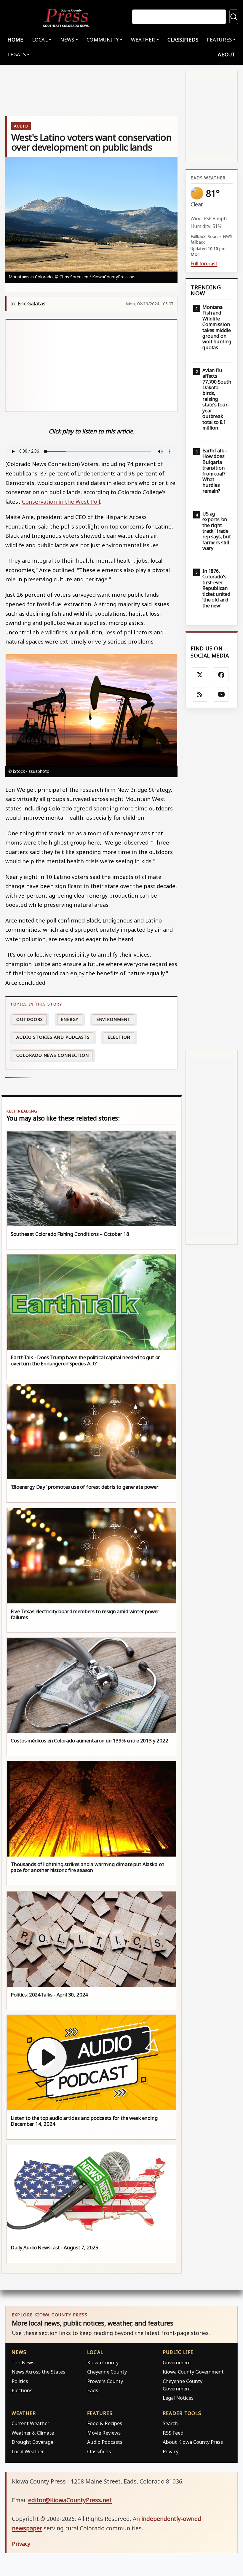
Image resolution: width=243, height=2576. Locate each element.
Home (15, 40)
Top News (23, 2362)
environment (113, 1019)
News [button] (67, 40)
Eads (93, 2390)
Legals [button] (17, 54)
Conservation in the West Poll (61, 501)
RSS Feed (173, 2433)
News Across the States (38, 2372)
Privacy (171, 2451)
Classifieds (183, 40)
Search (170, 2423)
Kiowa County (103, 2362)
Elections (22, 2390)
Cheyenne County (107, 2372)
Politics (20, 2381)
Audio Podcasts (105, 2442)
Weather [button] (143, 40)
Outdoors (29, 1019)
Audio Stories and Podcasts (53, 1037)
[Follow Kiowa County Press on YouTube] (221, 695)
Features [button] (219, 40)
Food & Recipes (105, 2423)
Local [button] (40, 40)
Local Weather (28, 2451)
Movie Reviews (104, 2433)
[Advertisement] (91, 366)
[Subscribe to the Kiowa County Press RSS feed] (200, 695)
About (227, 54)
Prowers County (105, 2381)
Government (177, 2362)
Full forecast (204, 264)
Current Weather (30, 2423)
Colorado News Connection (53, 1055)
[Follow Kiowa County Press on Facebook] (221, 675)
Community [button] (103, 40)
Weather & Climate (33, 2433)
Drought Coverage (32, 2442)
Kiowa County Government (193, 2372)
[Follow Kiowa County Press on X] (200, 675)
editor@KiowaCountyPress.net (70, 2500)
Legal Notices (178, 2398)
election (119, 1037)
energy (69, 1019)
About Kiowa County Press (193, 2442)
